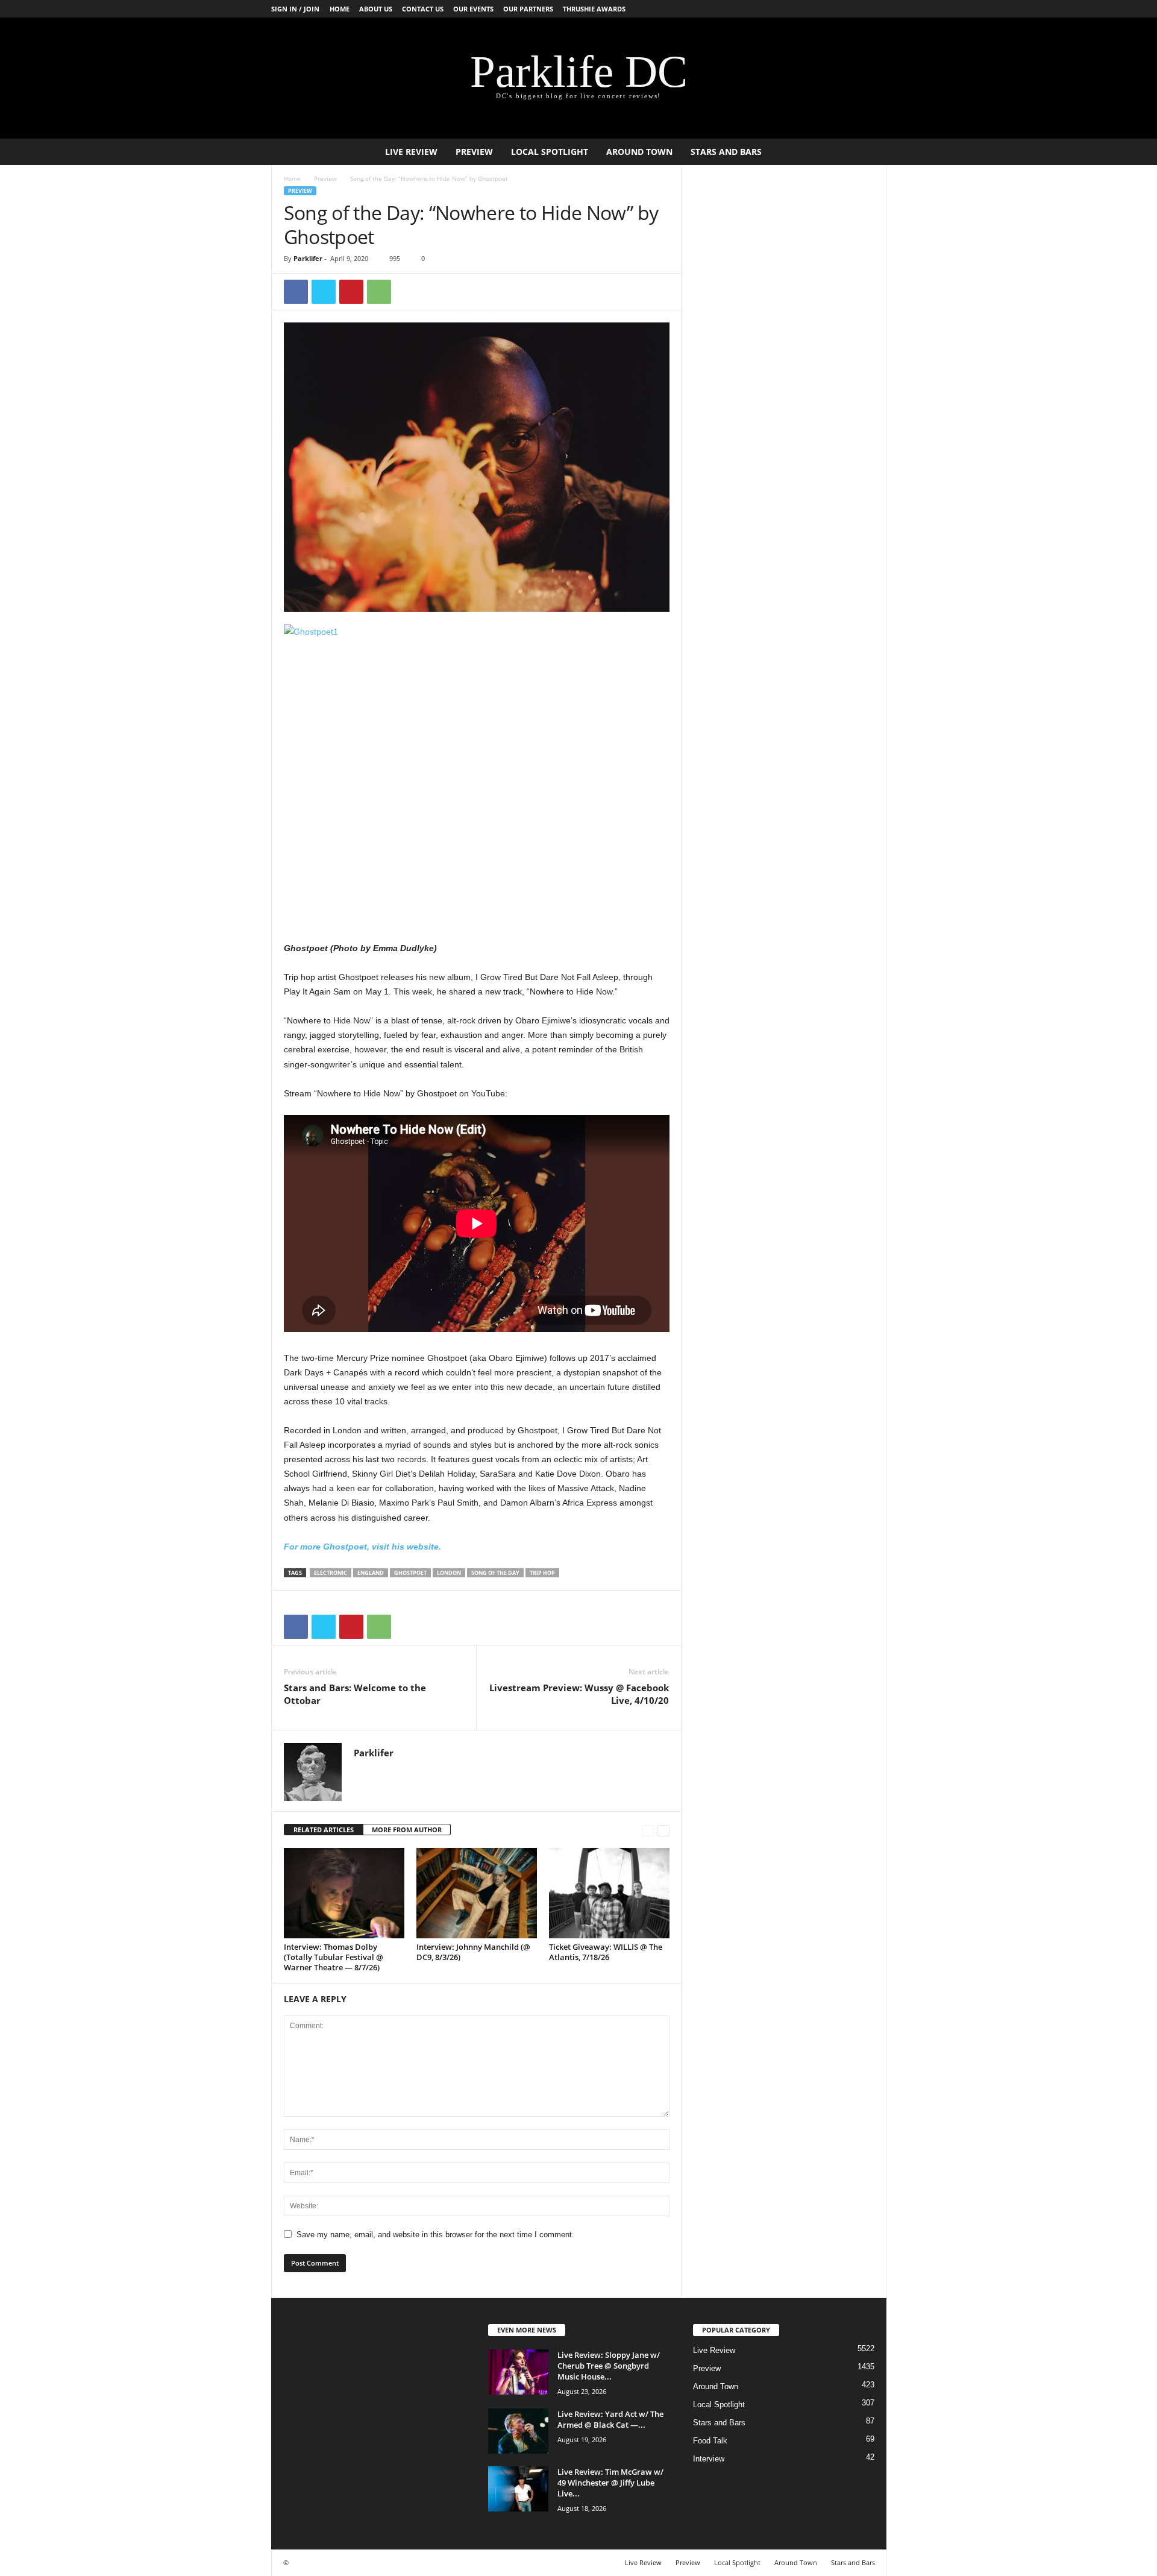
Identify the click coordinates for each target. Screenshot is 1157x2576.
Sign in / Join (295, 9)
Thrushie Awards (594, 9)
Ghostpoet (410, 1573)
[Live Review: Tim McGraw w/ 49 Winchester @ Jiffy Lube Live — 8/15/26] (518, 2489)
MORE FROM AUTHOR (407, 1830)
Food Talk (710, 2441)
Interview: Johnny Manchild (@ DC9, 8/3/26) (473, 1952)
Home (340, 9)
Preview (474, 152)
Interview (709, 2459)
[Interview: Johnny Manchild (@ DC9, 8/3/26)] (477, 1893)
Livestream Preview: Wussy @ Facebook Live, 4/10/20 (579, 1694)
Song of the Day (495, 1573)
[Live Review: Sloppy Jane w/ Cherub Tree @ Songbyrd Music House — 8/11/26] (518, 2372)
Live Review (411, 152)
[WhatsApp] (379, 292)
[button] (868, 152)
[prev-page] (648, 1830)
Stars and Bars (726, 152)
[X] (324, 292)
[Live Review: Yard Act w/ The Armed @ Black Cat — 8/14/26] (518, 2431)
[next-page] (663, 1830)
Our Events (473, 9)
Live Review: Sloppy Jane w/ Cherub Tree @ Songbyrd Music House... (609, 2366)
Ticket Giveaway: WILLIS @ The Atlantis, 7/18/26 (606, 1952)
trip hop (542, 1573)
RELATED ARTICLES (324, 1830)
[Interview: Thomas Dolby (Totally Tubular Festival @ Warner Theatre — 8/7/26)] (344, 1893)
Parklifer (308, 258)
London (449, 1573)
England (371, 1573)
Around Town (639, 152)
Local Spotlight (550, 152)
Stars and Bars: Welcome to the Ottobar (355, 1694)
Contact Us (423, 9)
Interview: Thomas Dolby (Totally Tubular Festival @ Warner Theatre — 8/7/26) (334, 1957)
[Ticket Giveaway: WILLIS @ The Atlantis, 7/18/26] (609, 1893)
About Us (376, 9)
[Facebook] (296, 292)
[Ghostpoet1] (477, 769)
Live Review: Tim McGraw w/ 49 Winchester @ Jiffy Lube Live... (610, 2483)
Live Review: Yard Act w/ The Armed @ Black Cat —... (610, 2419)
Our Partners (528, 9)
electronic (331, 1573)
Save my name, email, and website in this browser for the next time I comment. (435, 2235)
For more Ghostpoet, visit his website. (362, 1547)
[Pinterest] (351, 292)
